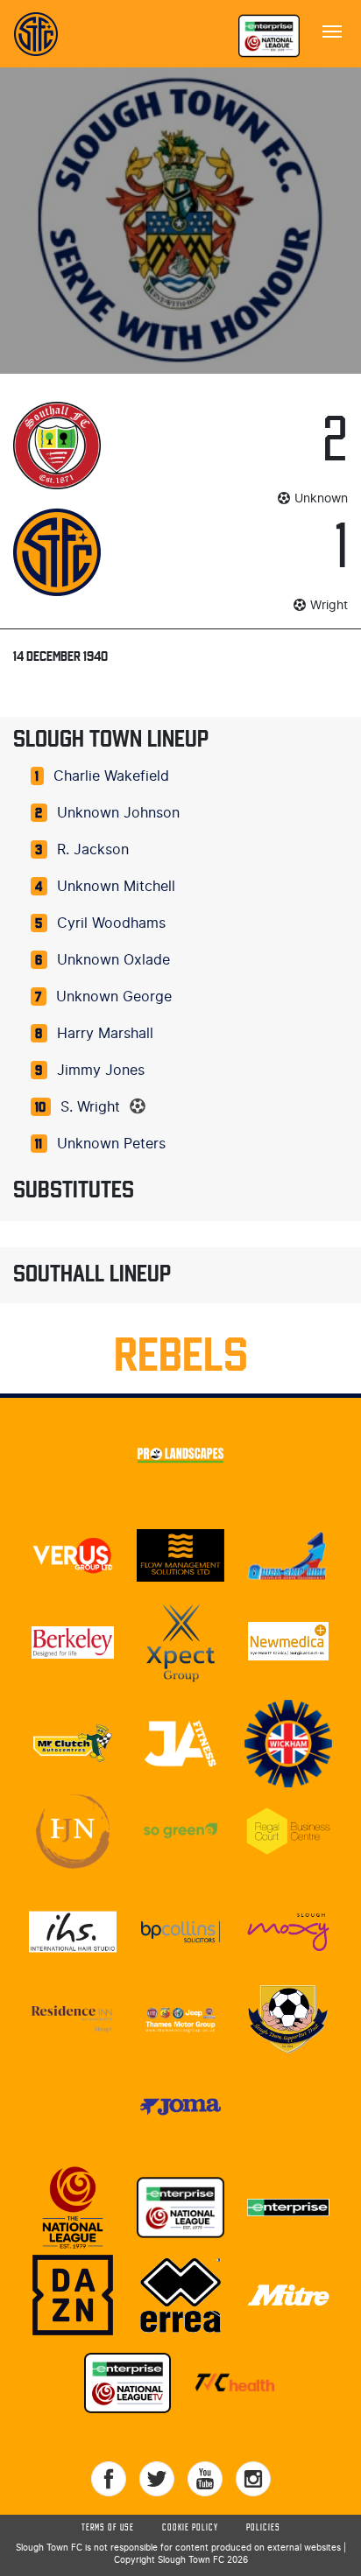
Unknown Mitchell (116, 887)
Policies (263, 2528)
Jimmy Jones (101, 1070)
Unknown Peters (111, 1144)
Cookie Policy (190, 2528)
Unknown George (114, 997)
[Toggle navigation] (332, 30)
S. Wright (90, 1107)
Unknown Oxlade (113, 960)
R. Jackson (93, 850)
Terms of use (108, 2528)
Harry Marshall (105, 1034)
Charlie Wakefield (111, 776)
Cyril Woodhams (111, 923)
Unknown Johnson (118, 813)
